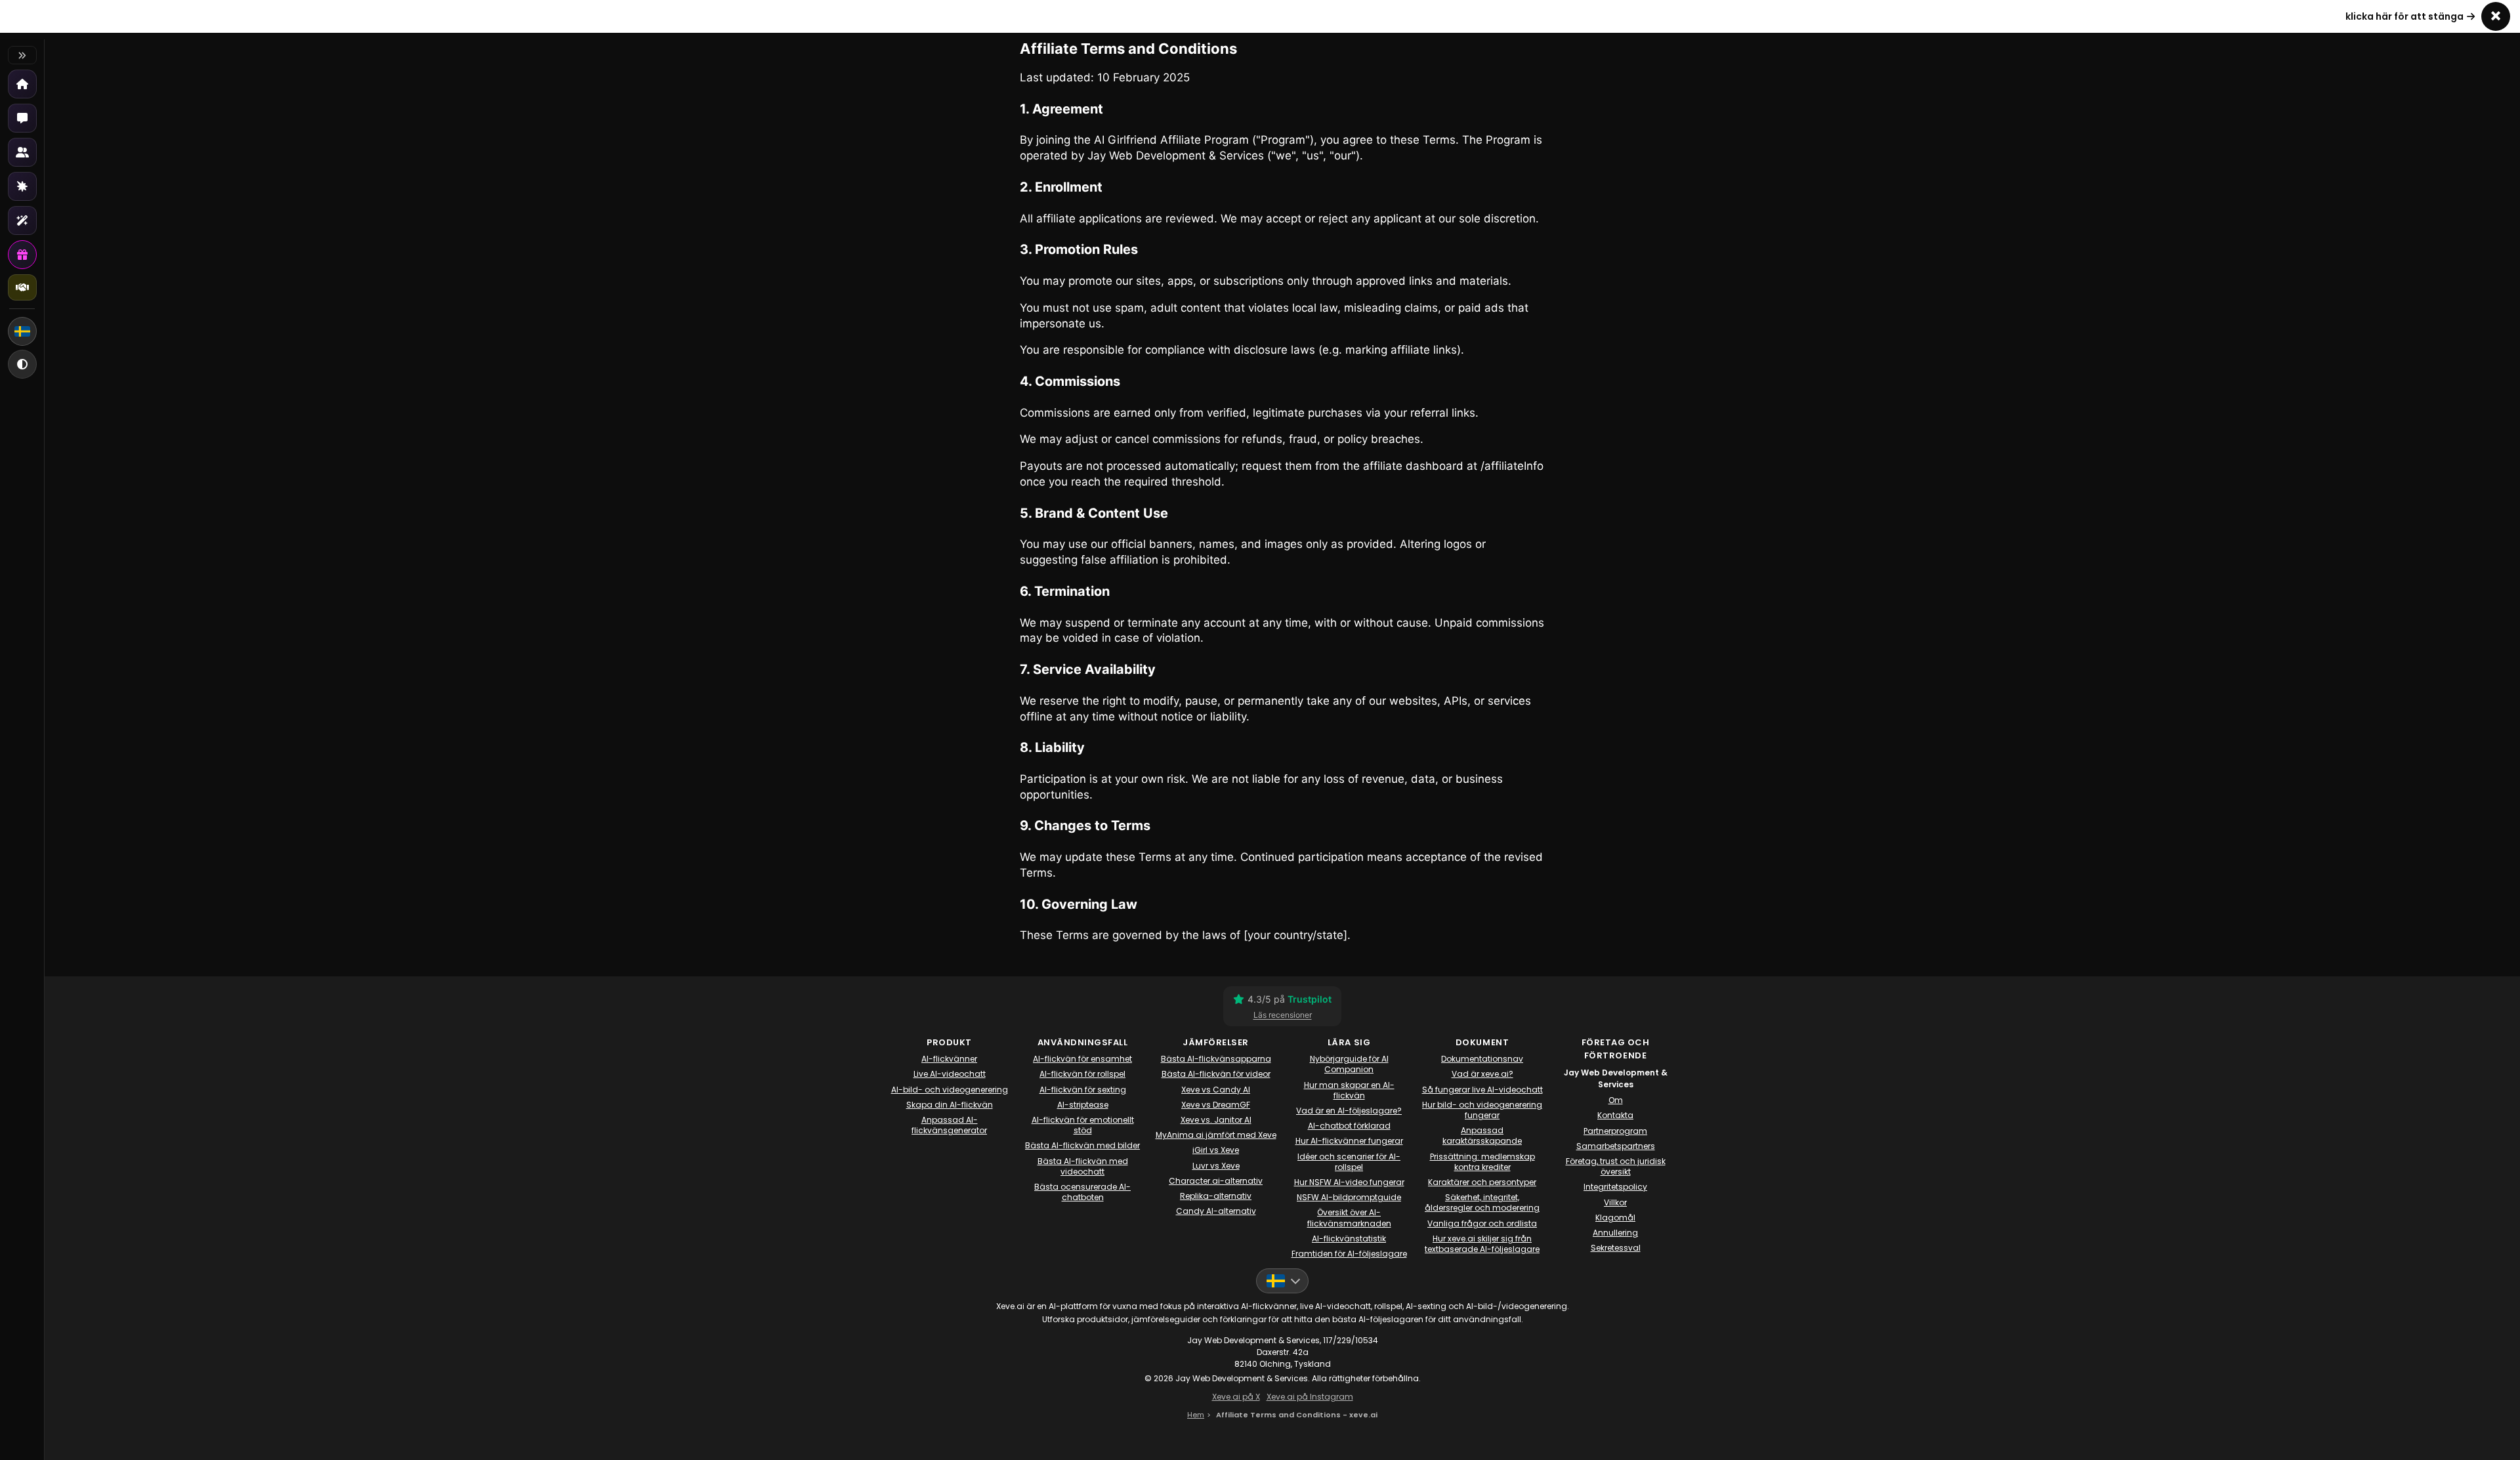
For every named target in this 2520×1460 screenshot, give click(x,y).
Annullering (1615, 1233)
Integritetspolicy (1615, 1187)
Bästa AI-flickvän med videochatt (1083, 1167)
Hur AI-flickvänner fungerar (1349, 1141)
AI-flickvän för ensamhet (1082, 1059)
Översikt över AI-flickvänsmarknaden (1349, 1218)
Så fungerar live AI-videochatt (1482, 1090)
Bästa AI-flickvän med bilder (1082, 1146)
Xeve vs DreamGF (1216, 1105)
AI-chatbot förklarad (1349, 1126)
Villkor (1615, 1203)
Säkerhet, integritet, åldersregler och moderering (1482, 1203)
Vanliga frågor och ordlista (1482, 1224)
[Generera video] (22, 220)
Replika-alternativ (1216, 1196)
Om (1616, 1100)
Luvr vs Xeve (1216, 1166)
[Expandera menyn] (22, 55)
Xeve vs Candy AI (1216, 1090)
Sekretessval (1616, 1248)
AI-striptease (1083, 1105)
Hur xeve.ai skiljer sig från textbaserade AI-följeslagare (1482, 1244)
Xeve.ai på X (1236, 1397)
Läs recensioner (1283, 1015)
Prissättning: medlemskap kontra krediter (1482, 1162)
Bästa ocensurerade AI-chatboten (1082, 1192)
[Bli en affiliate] (22, 287)
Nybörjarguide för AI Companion (1349, 1064)
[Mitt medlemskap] (22, 255)
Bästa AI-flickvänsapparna (1216, 1059)
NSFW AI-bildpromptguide (1349, 1198)
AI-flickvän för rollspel (1082, 1074)
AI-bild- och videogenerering (950, 1090)
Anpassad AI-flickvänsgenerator (949, 1125)
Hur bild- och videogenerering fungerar (1482, 1110)
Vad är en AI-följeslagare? (1349, 1111)
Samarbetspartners (1616, 1146)
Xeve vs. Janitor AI (1216, 1120)
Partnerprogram (1615, 1131)
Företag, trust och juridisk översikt (1616, 1167)
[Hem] (22, 84)
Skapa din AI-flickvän (950, 1105)
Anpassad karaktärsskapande (1482, 1136)
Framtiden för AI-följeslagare (1349, 1254)
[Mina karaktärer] (22, 152)
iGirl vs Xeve (1216, 1150)
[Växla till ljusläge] (22, 364)
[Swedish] (22, 331)
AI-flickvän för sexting (1083, 1090)
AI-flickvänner (949, 1059)
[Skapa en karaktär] (22, 186)
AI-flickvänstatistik (1349, 1239)
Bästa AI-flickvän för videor (1216, 1074)
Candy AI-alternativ (1216, 1211)
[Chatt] (22, 118)
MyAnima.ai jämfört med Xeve (1216, 1135)
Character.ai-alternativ (1216, 1181)
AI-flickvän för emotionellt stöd (1083, 1125)
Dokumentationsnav (1482, 1059)
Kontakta (1615, 1116)
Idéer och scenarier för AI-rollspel (1349, 1162)
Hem (1196, 1415)
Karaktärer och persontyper (1482, 1182)
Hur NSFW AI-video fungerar (1349, 1182)
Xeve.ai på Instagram (1310, 1397)
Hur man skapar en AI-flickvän (1349, 1091)
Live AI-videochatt (950, 1074)
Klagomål (1615, 1218)
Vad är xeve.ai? (1482, 1074)
